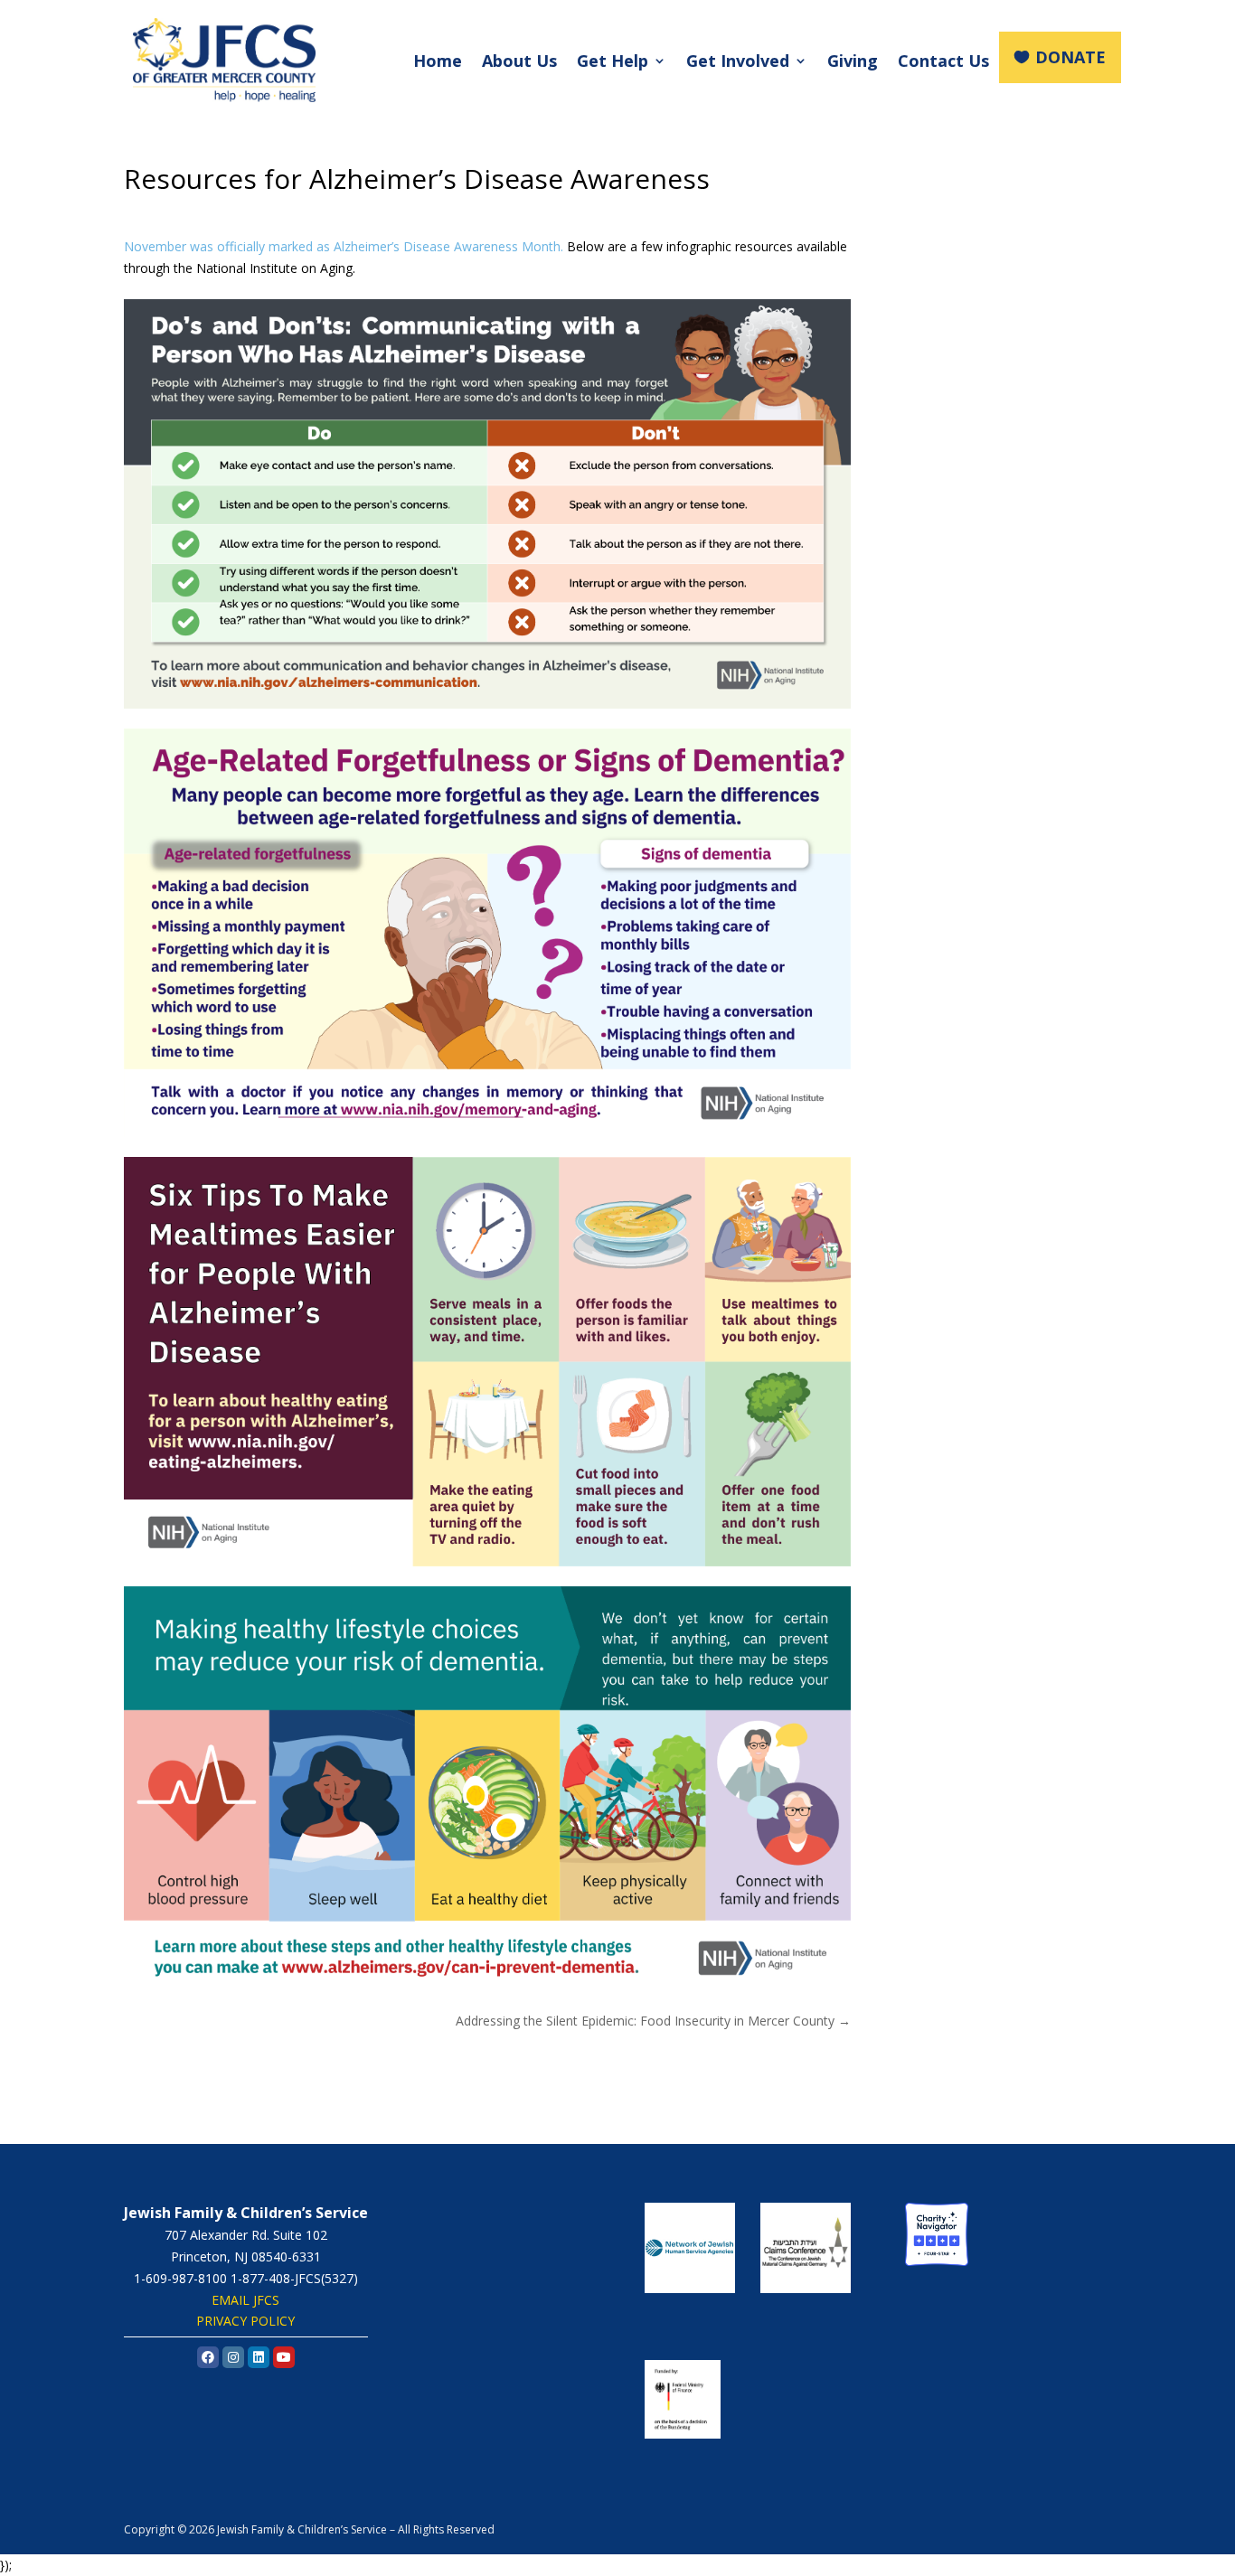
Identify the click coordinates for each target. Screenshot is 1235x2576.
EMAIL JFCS (245, 2300)
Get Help (613, 61)
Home (438, 61)
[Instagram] (233, 2357)
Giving (853, 61)
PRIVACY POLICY (245, 2321)
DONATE (1070, 57)
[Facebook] (208, 2357)
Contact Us (943, 61)
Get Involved (738, 61)
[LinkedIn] (259, 2357)
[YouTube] (284, 2357)
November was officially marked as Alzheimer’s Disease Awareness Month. (344, 246)
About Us (519, 61)
